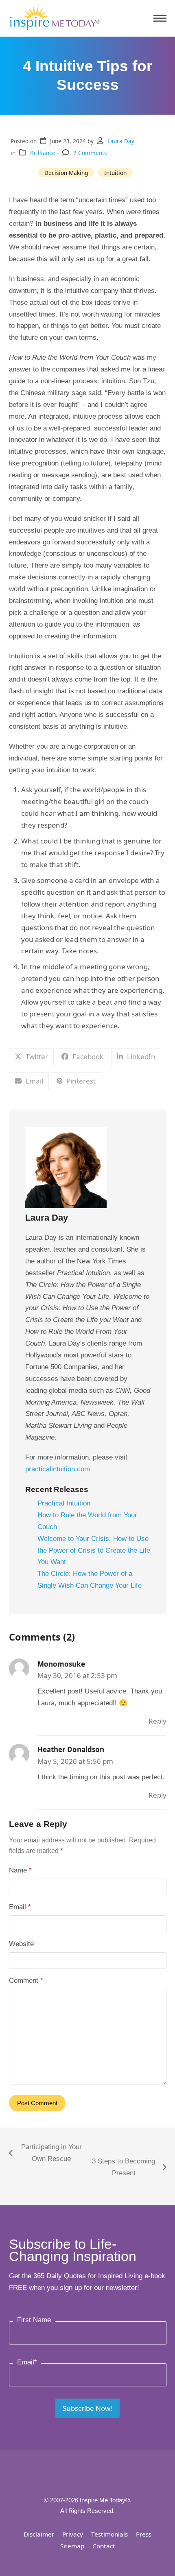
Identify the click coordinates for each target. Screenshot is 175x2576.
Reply (157, 1721)
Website (21, 1944)
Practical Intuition (64, 1503)
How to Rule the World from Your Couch (87, 1521)
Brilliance (43, 153)
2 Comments (90, 153)
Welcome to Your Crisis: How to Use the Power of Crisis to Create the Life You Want (94, 1550)
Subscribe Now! (87, 2408)
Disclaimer (39, 2534)
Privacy (73, 2534)
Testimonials (109, 2534)
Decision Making (66, 173)
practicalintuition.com (58, 1469)
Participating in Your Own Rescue (45, 2154)
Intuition (115, 173)
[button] (160, 19)
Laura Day (121, 141)
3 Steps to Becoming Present (122, 2168)
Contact (104, 2546)
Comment (26, 1981)
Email (20, 1907)
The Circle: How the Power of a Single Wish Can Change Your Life (90, 1580)
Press (144, 2534)
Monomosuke (61, 1664)
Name (20, 1870)
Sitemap (72, 2546)
